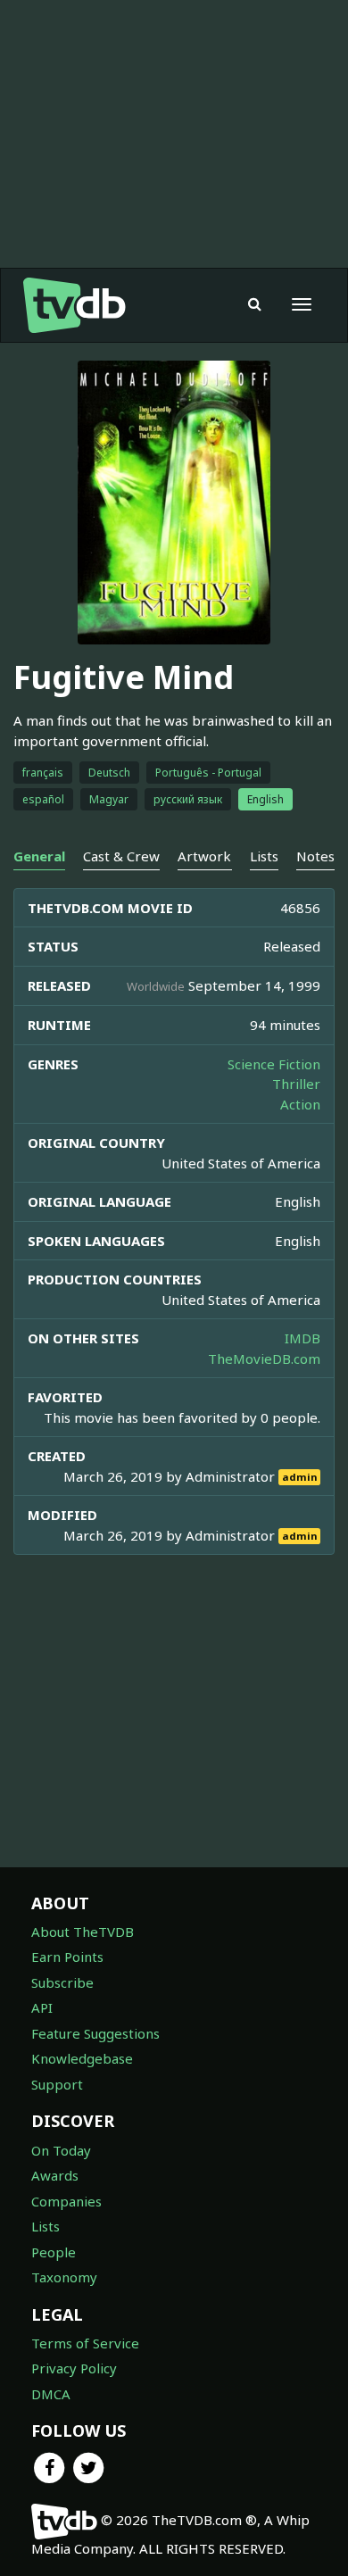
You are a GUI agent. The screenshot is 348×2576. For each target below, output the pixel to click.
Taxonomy (64, 2277)
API (42, 2007)
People (54, 2252)
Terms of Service (85, 2343)
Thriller (296, 1084)
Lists (46, 2226)
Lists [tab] (264, 856)
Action (300, 1104)
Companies (66, 2201)
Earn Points (67, 1957)
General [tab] (39, 856)
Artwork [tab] (204, 856)
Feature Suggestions (95, 2033)
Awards (55, 2175)
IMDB (302, 1338)
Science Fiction (274, 1064)
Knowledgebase (82, 2058)
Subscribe (62, 1982)
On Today (61, 2150)
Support (57, 2084)
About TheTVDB (83, 1932)
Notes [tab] (315, 856)
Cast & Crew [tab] (121, 856)
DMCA (51, 2394)
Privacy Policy (74, 2368)
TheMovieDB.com (264, 1359)
